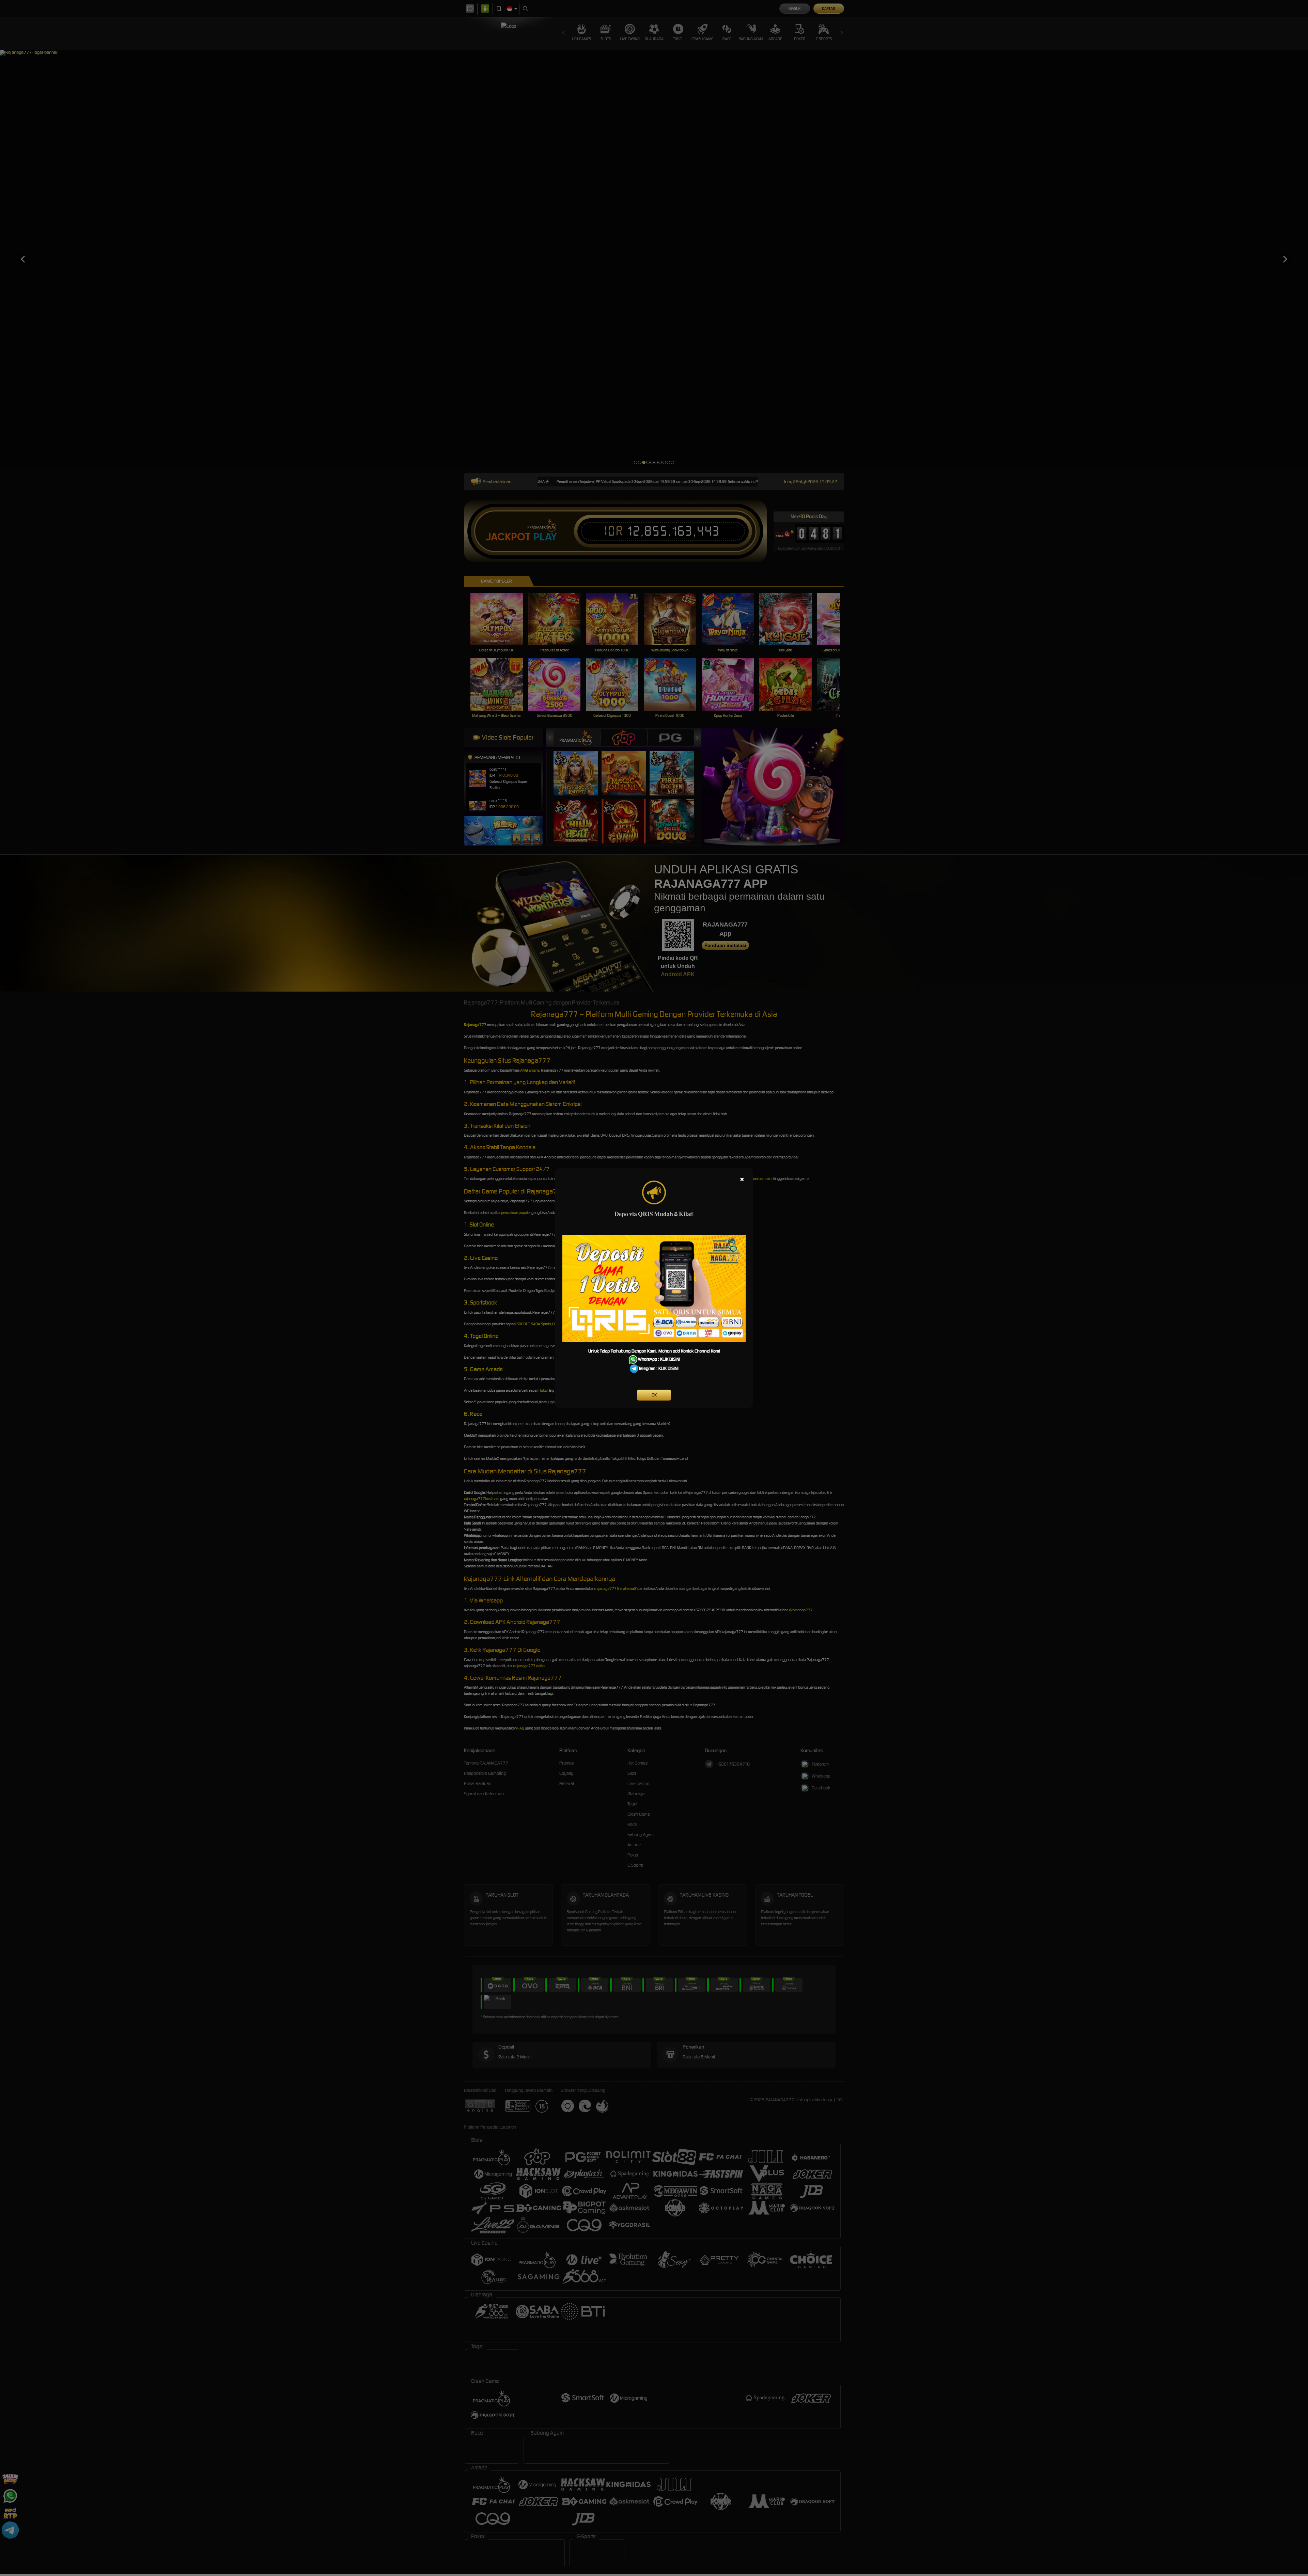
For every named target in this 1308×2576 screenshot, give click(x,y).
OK (654, 1395)
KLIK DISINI (670, 1359)
